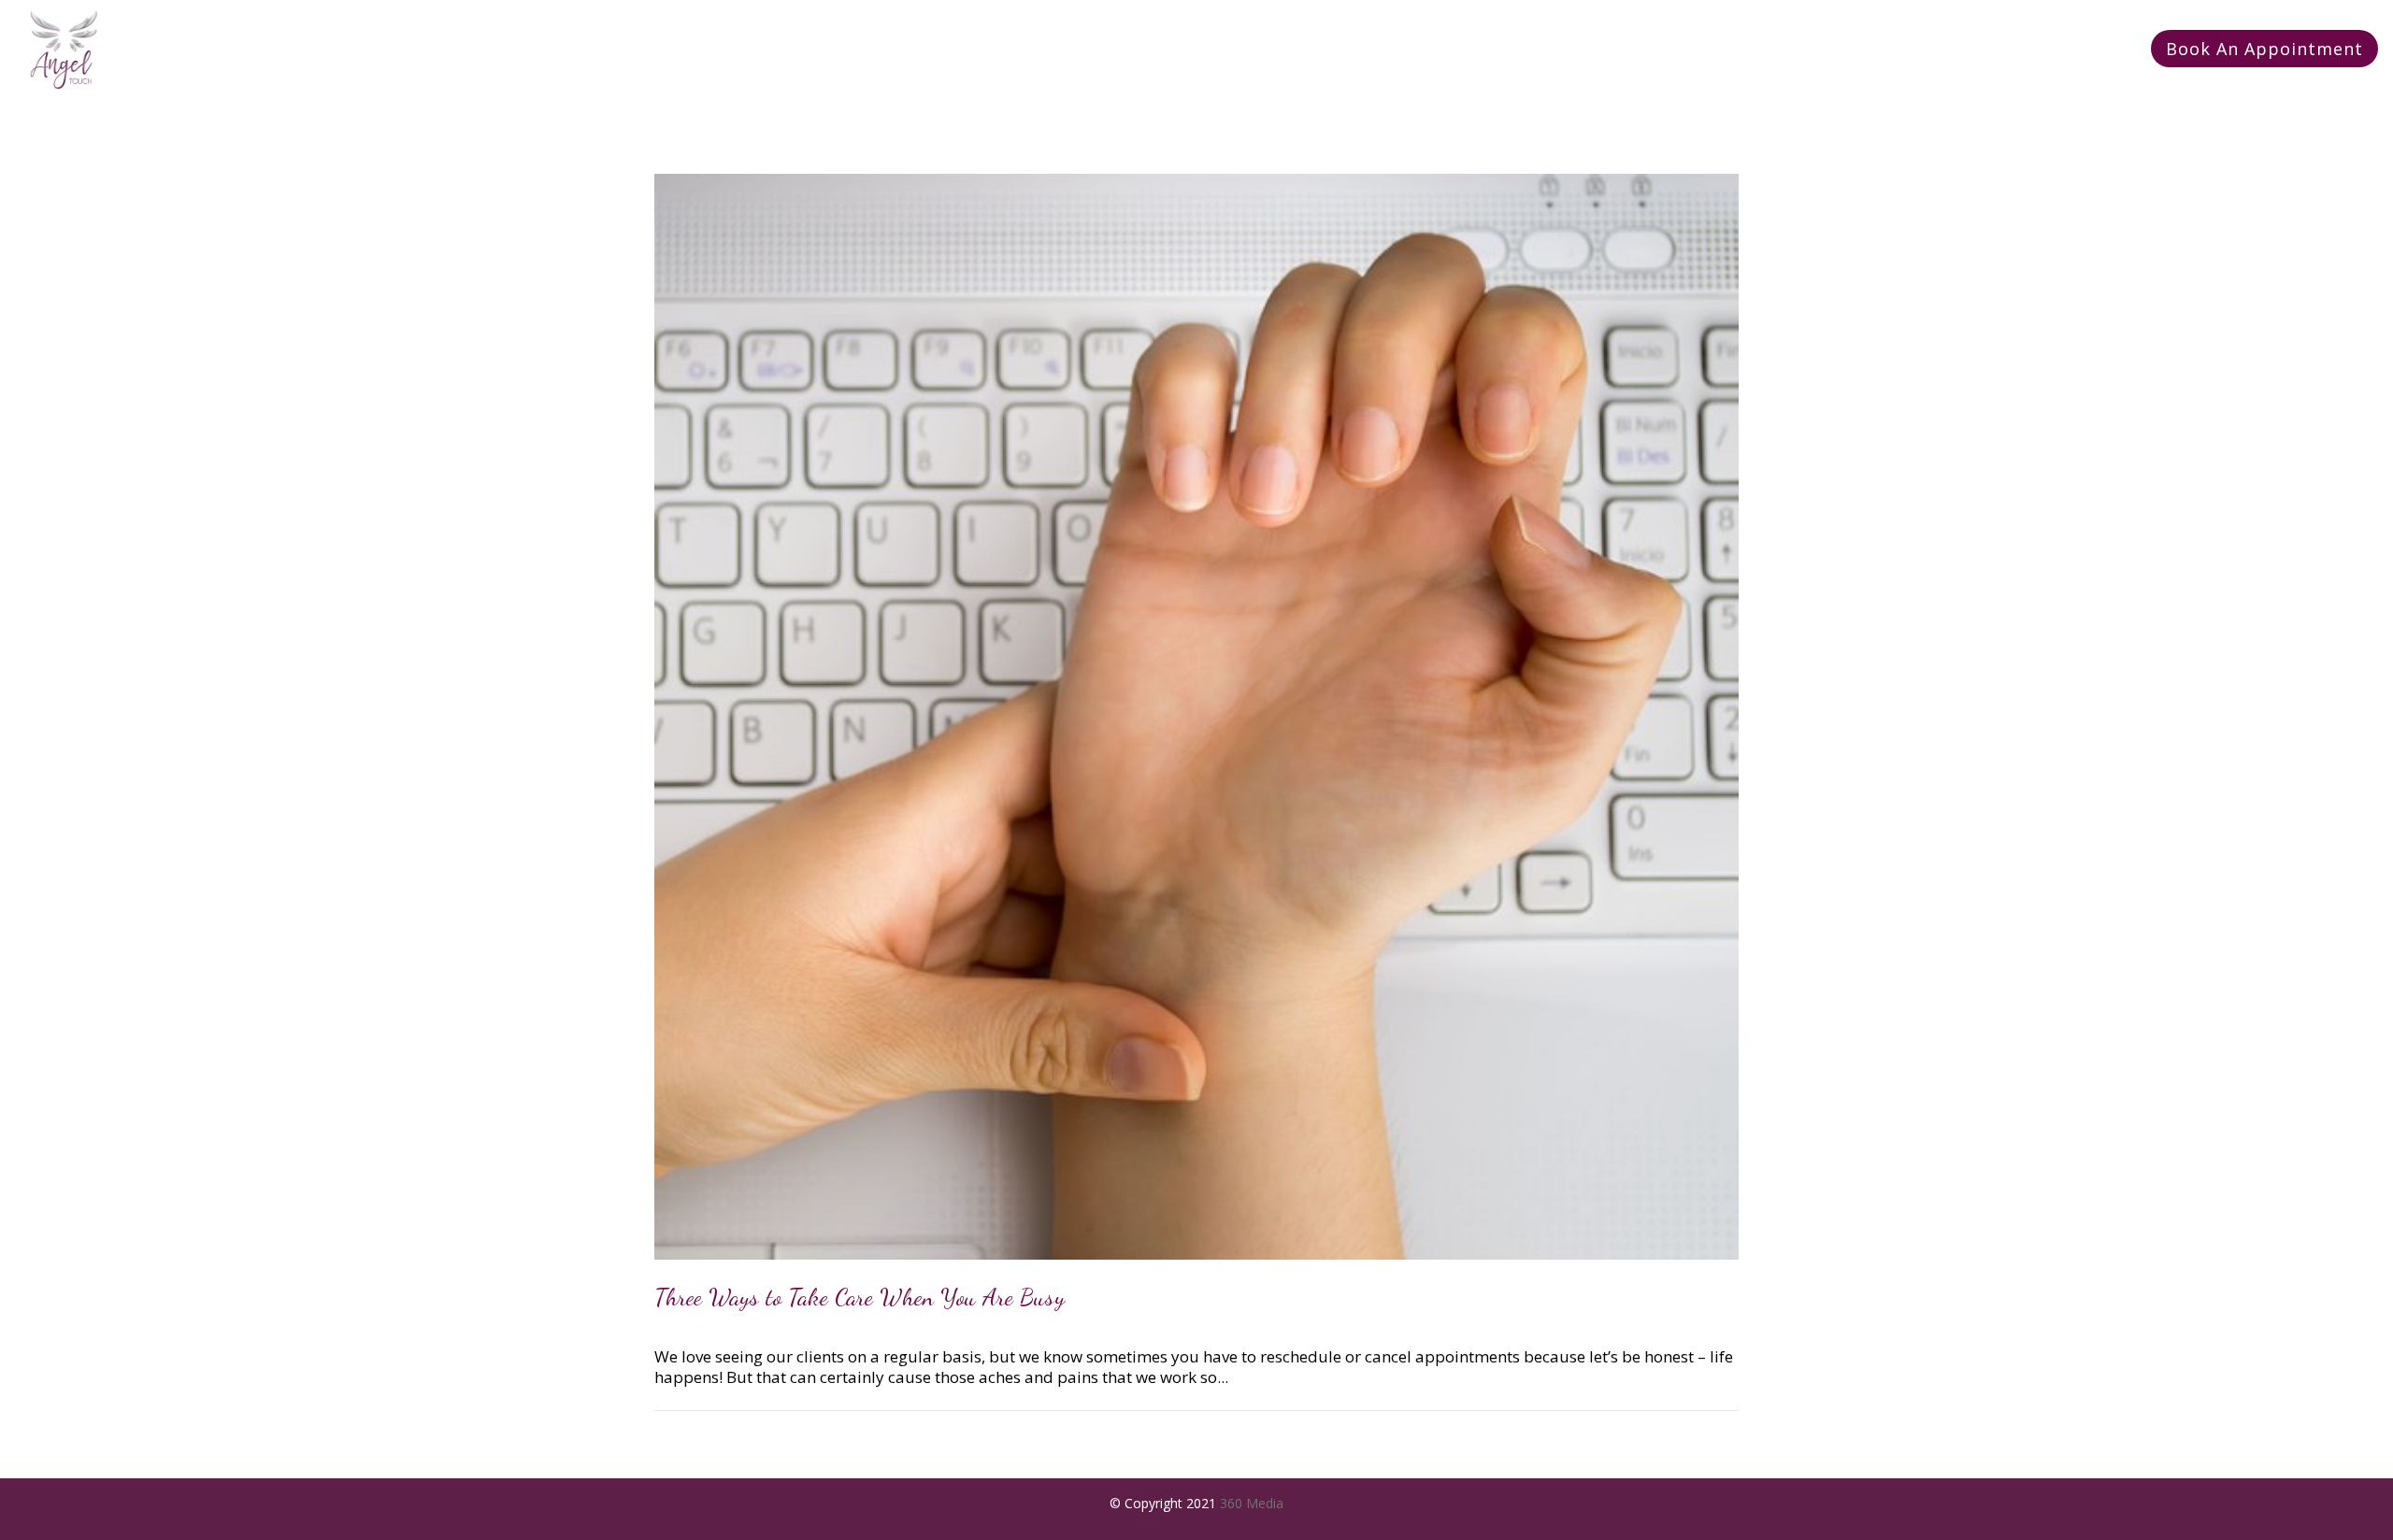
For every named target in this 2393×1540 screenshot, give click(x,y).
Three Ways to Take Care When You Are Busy (860, 1297)
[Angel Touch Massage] (64, 50)
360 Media (1252, 1503)
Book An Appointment (2264, 49)
